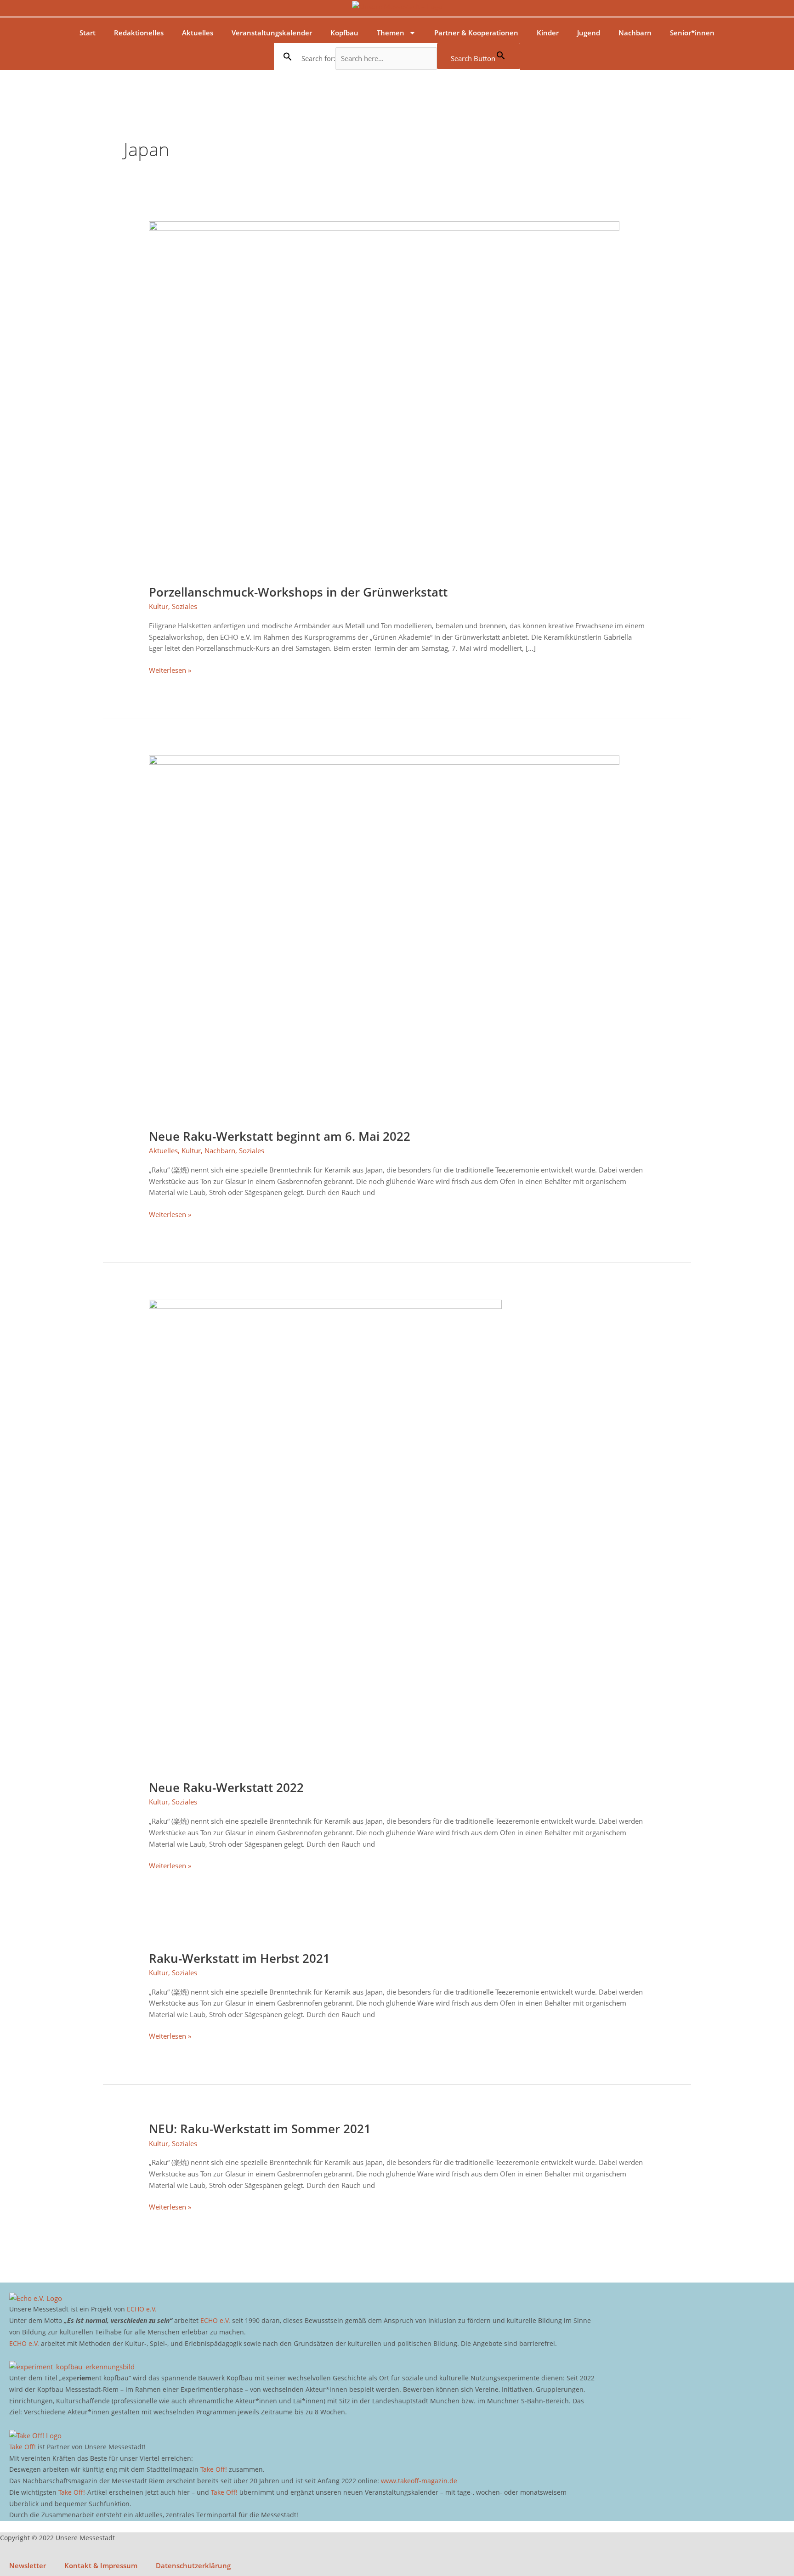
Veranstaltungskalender (272, 33)
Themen (391, 33)
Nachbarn (635, 33)
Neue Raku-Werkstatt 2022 (226, 1787)
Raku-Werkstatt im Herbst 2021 (239, 1958)
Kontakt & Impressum (101, 2565)
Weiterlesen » (170, 670)
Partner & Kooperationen (476, 33)
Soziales (184, 606)
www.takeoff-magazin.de (419, 2481)
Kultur (159, 606)
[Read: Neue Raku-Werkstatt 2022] (325, 1534)
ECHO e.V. (142, 2309)
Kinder (548, 33)
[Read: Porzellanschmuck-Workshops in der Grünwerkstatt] (384, 397)
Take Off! (23, 2447)
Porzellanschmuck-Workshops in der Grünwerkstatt (298, 592)
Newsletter (28, 2565)
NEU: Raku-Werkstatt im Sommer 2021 (260, 2129)
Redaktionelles (139, 33)
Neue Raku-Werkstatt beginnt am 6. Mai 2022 (280, 1136)
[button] (288, 56)
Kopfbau (344, 33)
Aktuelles (198, 33)
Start (88, 33)
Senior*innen (692, 33)
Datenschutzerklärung (193, 2565)
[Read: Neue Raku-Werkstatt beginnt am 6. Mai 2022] (384, 936)
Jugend (589, 33)
